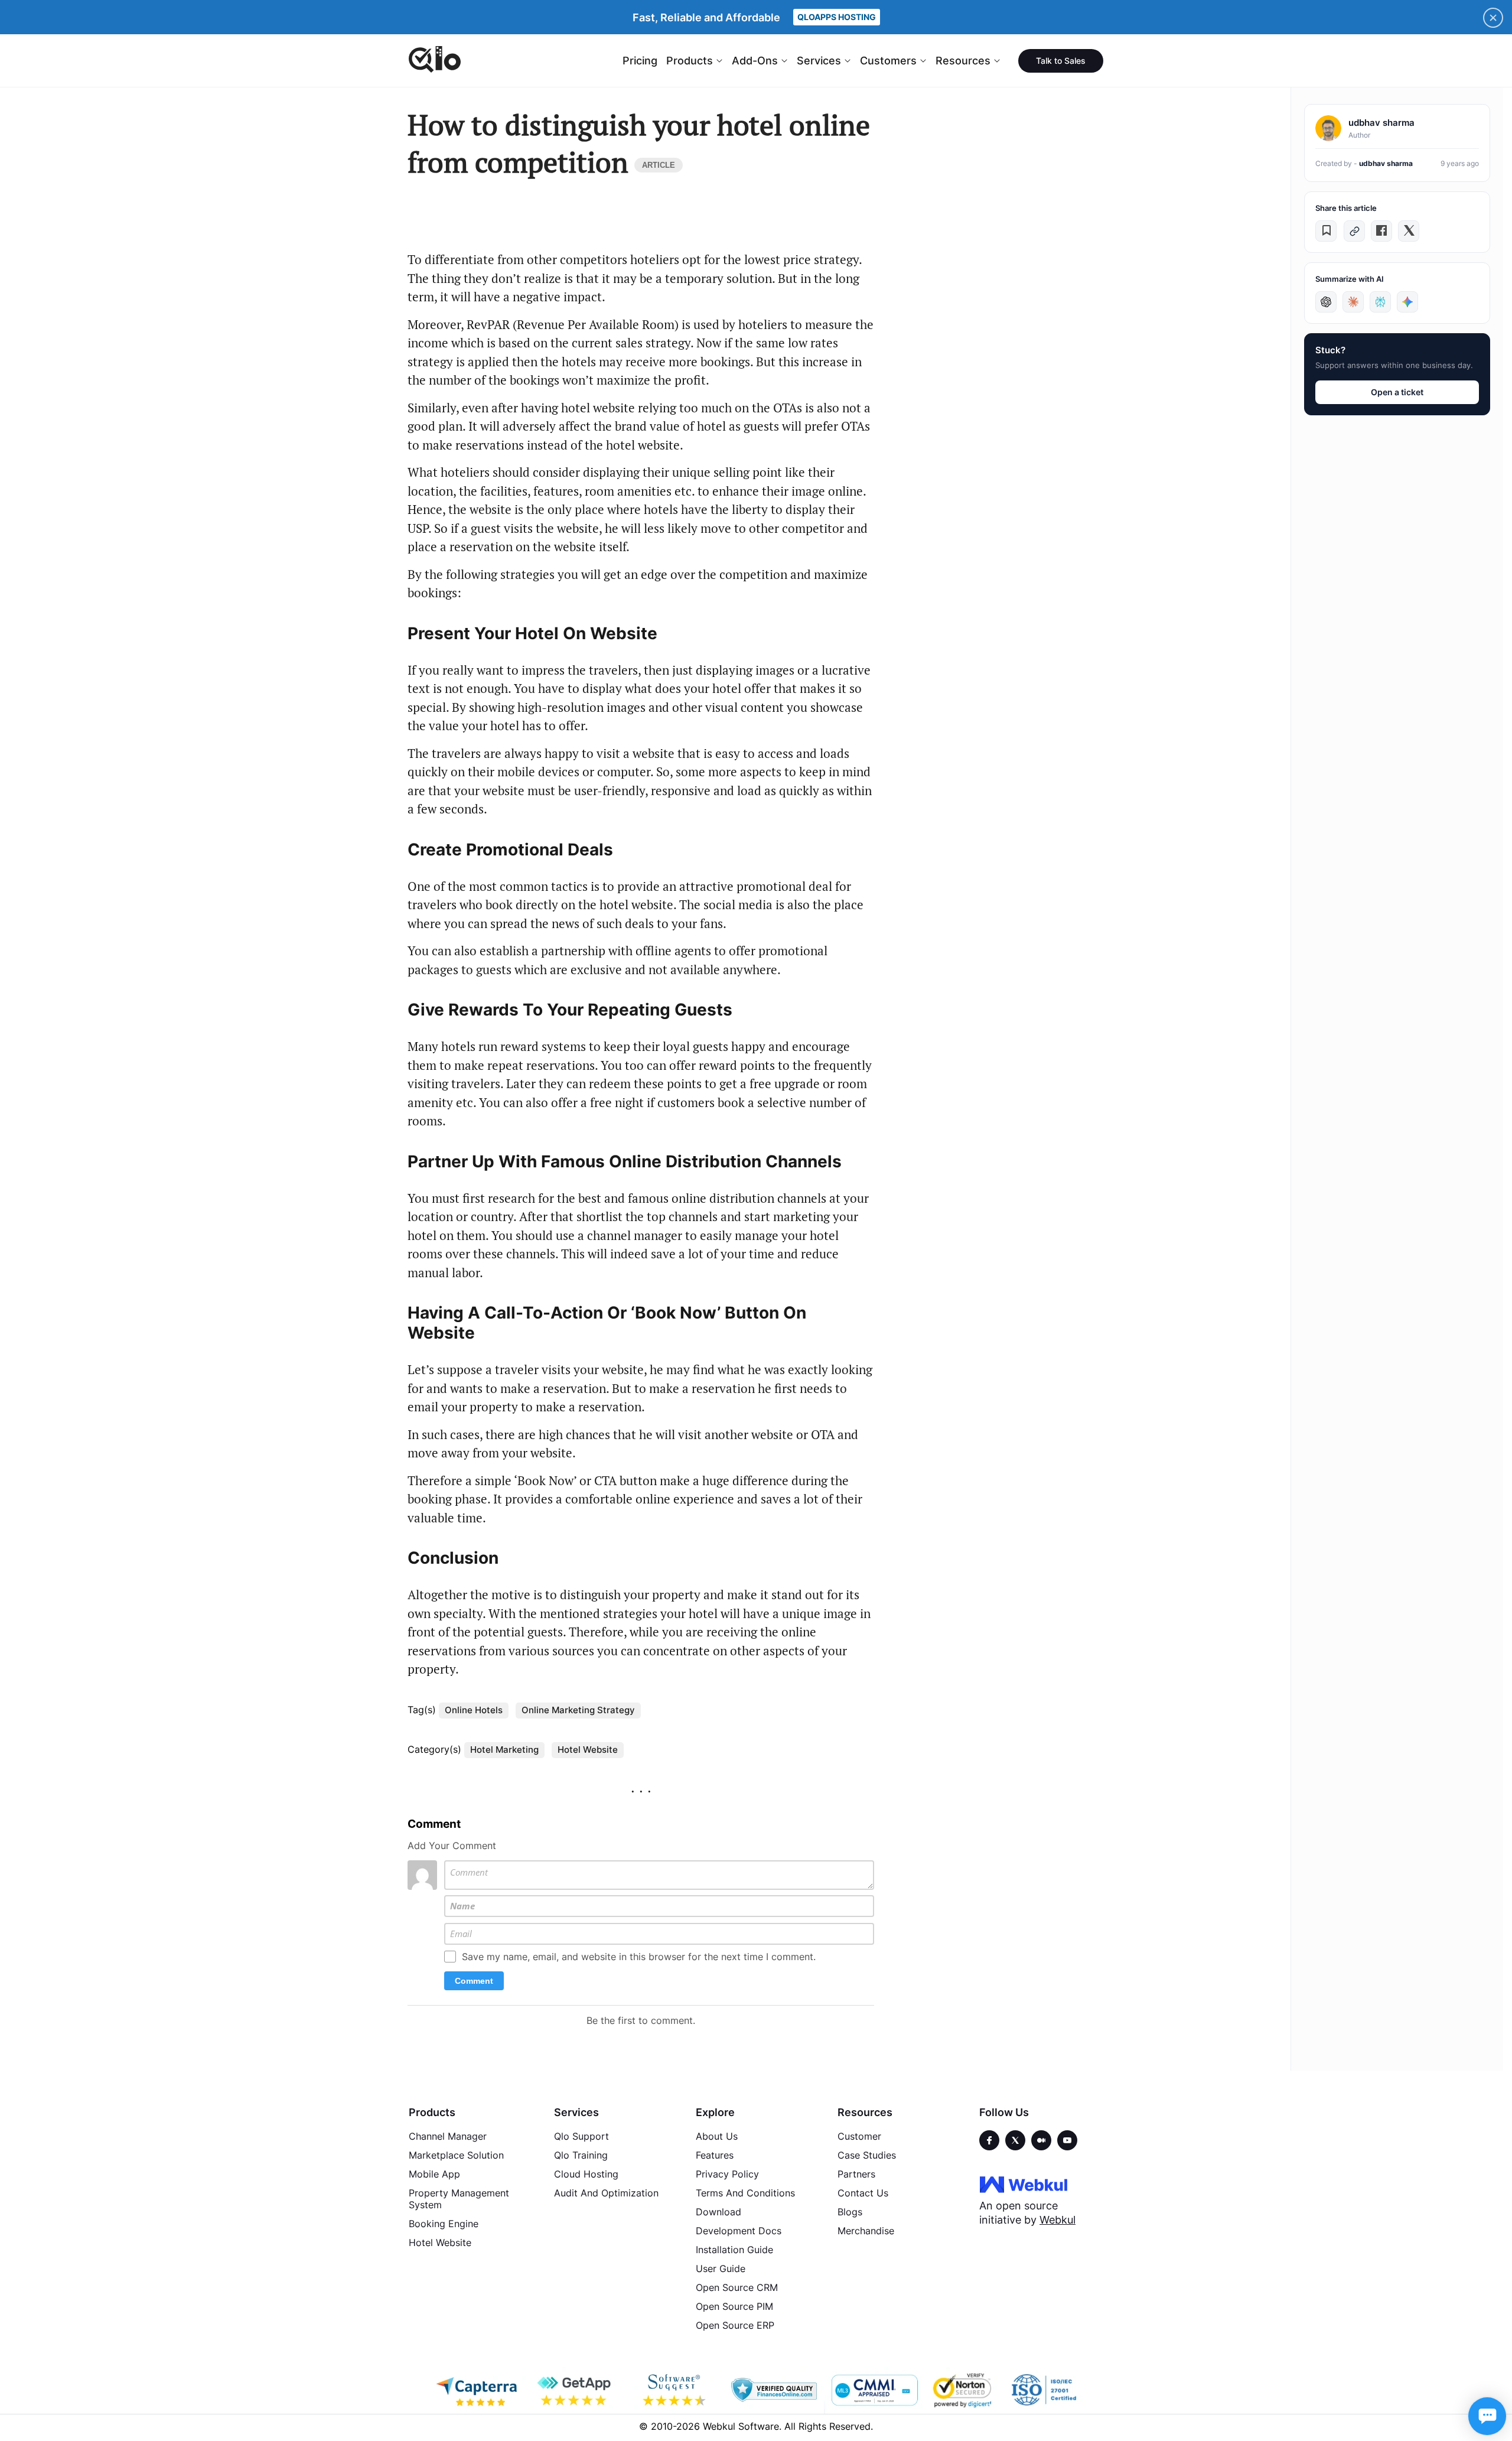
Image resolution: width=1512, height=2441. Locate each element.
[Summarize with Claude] (1353, 302)
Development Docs (739, 2231)
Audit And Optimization (606, 2193)
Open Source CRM (737, 2287)
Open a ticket (1397, 392)
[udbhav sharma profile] (1328, 128)
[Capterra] (477, 2390)
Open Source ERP (735, 2325)
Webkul (1058, 2220)
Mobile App (434, 2174)
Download (718, 2212)
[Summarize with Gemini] (1407, 302)
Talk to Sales (1061, 61)
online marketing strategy (578, 1710)
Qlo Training (581, 2155)
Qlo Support (581, 2136)
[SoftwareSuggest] (675, 2390)
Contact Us (863, 2193)
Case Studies (867, 2155)
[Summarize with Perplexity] (1380, 302)
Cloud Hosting (586, 2174)
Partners (856, 2174)
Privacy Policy (727, 2174)
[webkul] (1024, 2184)
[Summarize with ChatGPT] (1326, 302)
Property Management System (459, 2199)
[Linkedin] (1067, 2140)
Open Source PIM (734, 2306)
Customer (859, 2136)
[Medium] (1041, 2140)
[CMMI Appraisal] (874, 2390)
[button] (1326, 231)
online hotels (474, 1710)
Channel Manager (448, 2136)
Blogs (850, 2212)
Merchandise (866, 2231)
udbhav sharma (1386, 163)
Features (715, 2155)
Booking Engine (444, 2224)
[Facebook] (989, 2140)
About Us (717, 2136)
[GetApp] (576, 2390)
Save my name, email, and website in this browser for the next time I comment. (639, 1957)
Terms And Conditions (745, 2193)
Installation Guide (734, 2250)
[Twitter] (1015, 2140)
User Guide (721, 2268)
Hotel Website (588, 1750)
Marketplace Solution (456, 2155)
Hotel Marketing (504, 1750)
